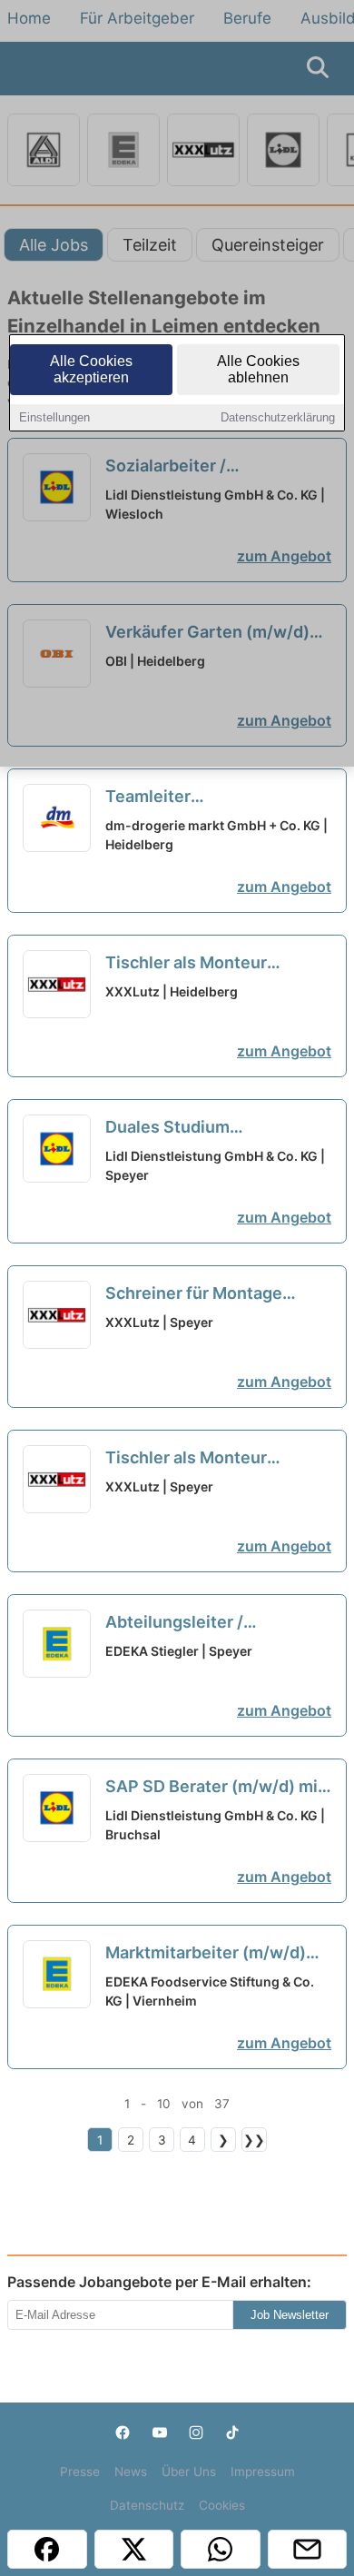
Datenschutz (147, 2505)
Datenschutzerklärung (278, 417)
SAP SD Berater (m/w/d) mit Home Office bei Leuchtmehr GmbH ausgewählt (218, 1788)
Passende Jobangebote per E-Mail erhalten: (159, 2282)
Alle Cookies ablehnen (258, 369)
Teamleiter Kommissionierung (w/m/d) (212, 798)
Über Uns (189, 2472)
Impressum (263, 2472)
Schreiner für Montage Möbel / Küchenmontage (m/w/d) (201, 1294)
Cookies (222, 2505)
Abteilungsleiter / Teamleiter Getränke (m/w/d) (187, 1623)
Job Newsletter (290, 2315)
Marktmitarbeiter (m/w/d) (206, 1954)
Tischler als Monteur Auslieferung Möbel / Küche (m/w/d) (214, 964)
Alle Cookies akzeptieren (91, 369)
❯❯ (254, 2140)
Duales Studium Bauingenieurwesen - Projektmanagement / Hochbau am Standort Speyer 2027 (191, 1128)
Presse (80, 2472)
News (131, 2472)
